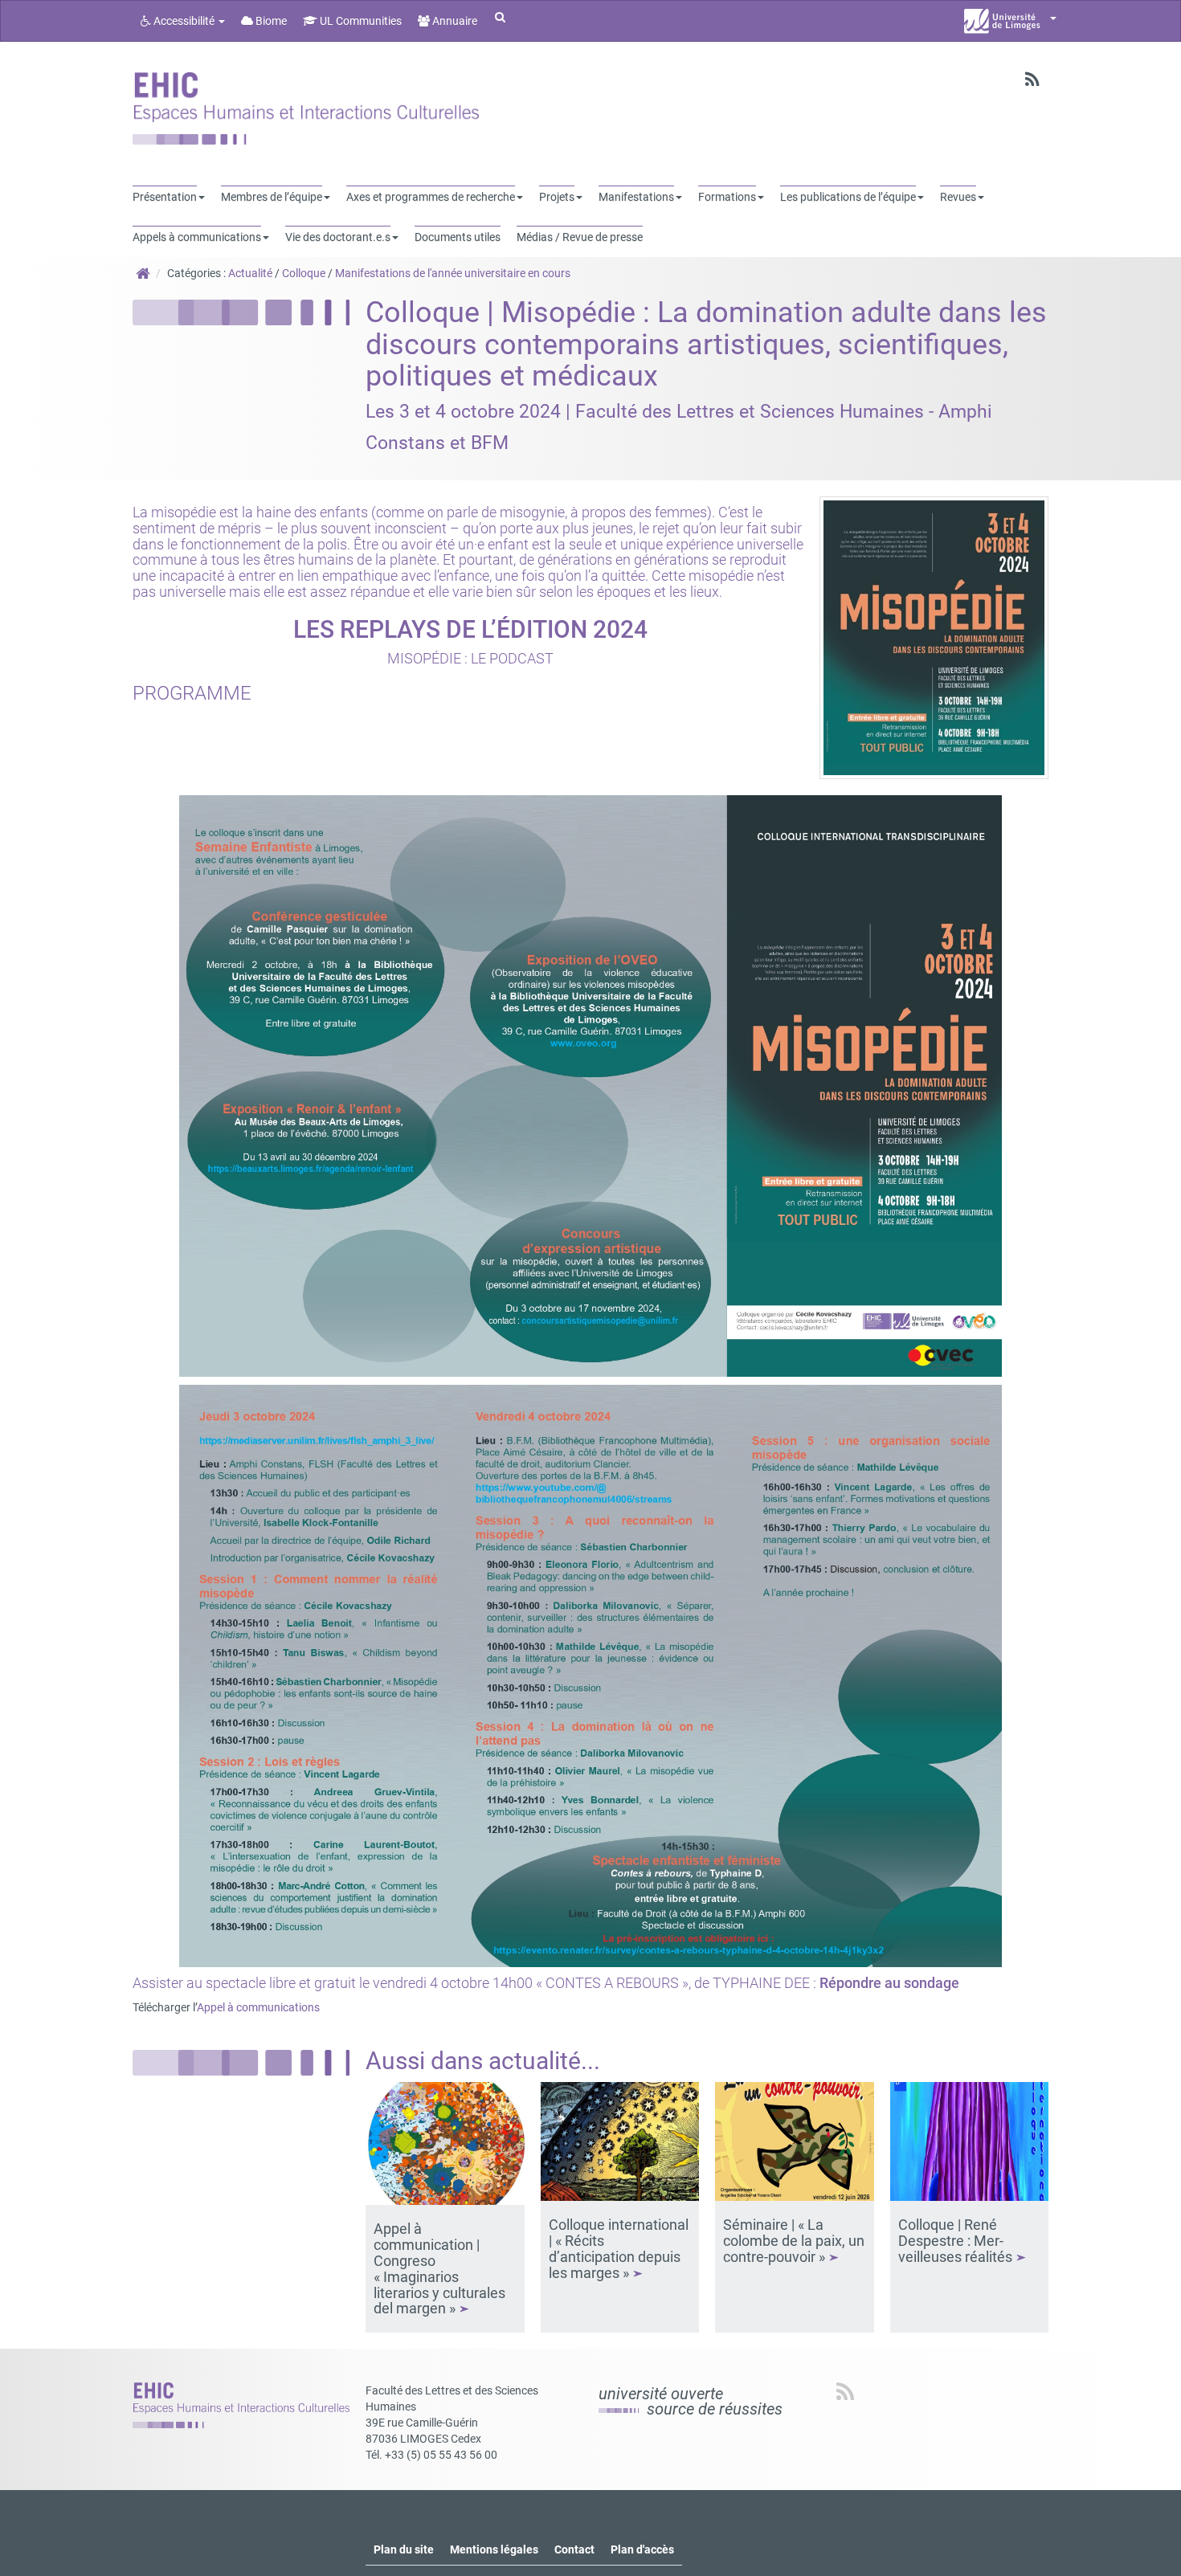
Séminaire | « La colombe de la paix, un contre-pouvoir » (794, 2241)
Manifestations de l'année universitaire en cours (453, 273)
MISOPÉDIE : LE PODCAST (470, 658)
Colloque (304, 273)
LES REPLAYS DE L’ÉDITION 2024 (470, 629)
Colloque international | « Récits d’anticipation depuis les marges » (619, 2248)
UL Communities (360, 21)
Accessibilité (184, 21)
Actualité (250, 273)
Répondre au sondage (889, 1983)
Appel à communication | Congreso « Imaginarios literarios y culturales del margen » (439, 2268)
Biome (270, 21)
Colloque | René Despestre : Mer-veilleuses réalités (957, 2241)
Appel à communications (258, 2007)
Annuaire (454, 21)
